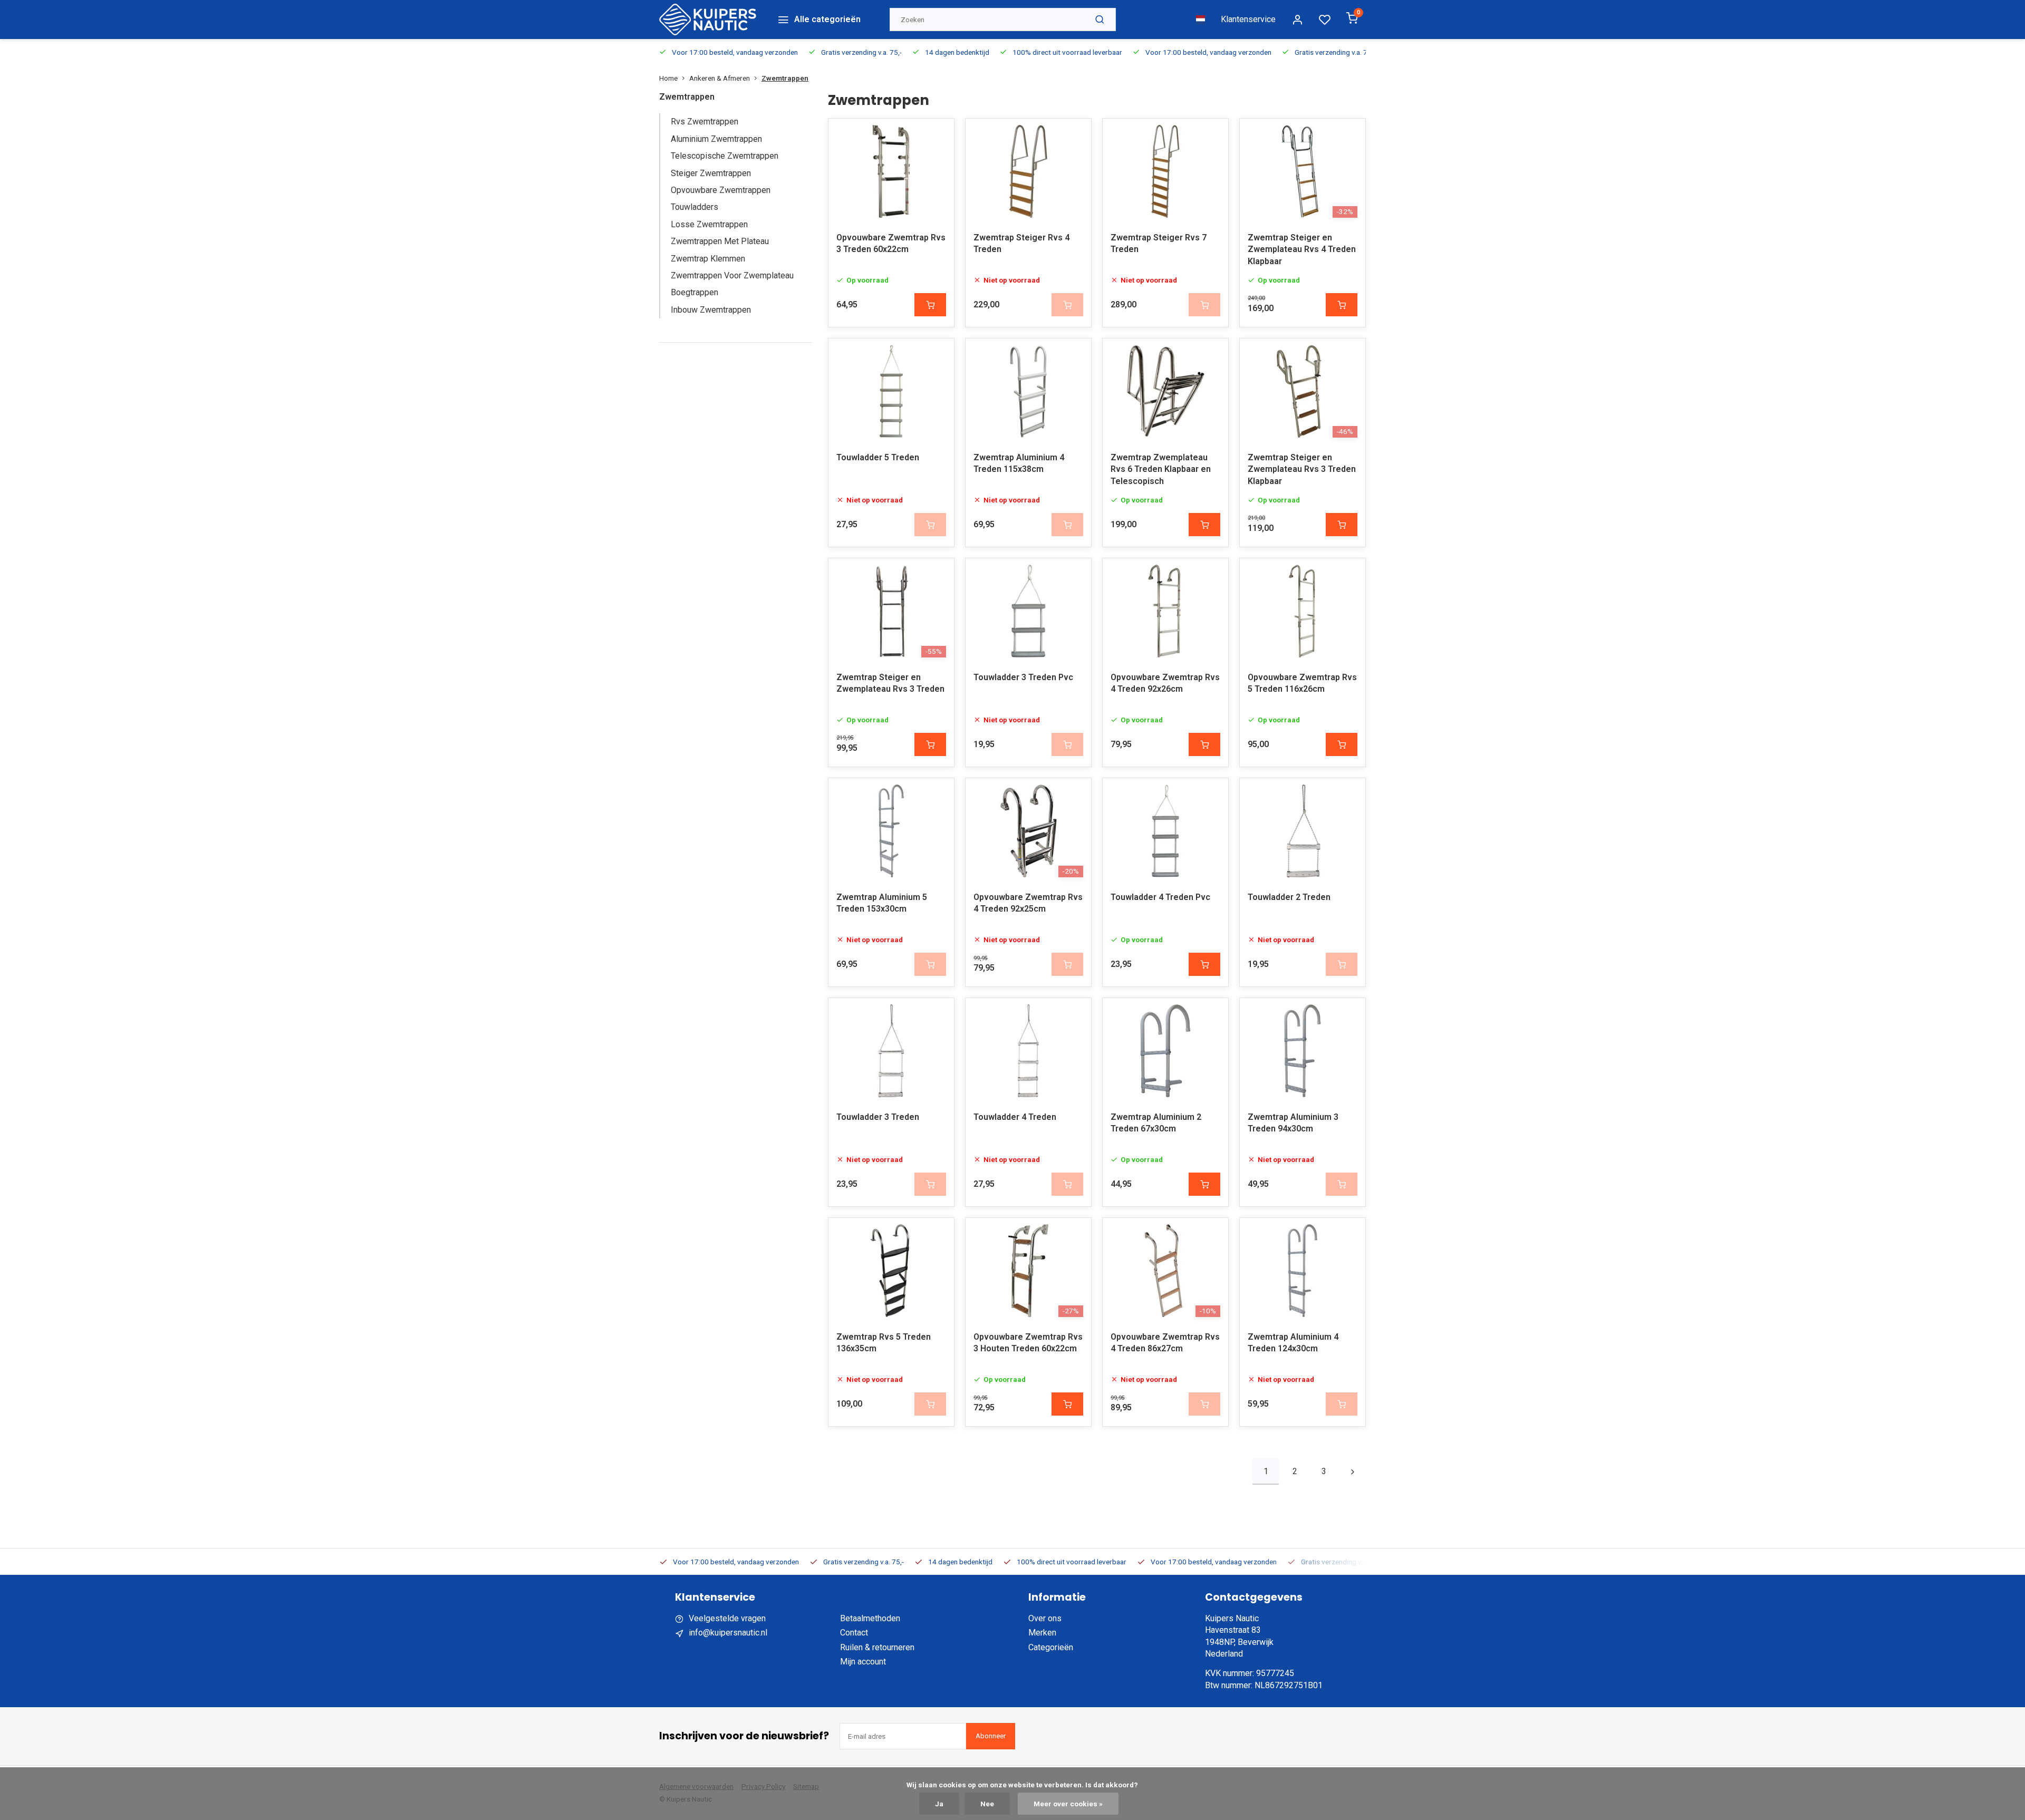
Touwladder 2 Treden (1289, 897)
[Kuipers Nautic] (708, 20)
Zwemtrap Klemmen (708, 259)
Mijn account (863, 1662)
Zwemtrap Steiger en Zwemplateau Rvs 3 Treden (890, 683)
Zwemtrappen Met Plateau (720, 241)
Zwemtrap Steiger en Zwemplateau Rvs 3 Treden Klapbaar (1302, 469)
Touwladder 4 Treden (1015, 1117)
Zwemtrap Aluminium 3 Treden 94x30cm (1293, 1123)
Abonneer (991, 1736)
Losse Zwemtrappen (709, 224)
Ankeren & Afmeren (720, 78)
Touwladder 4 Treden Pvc (1160, 897)
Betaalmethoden (870, 1618)
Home (668, 78)
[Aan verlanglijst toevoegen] (938, 134)
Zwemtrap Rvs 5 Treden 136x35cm (884, 1343)
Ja (939, 1804)
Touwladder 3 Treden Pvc (1023, 677)
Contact (854, 1633)
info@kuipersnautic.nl (728, 1633)
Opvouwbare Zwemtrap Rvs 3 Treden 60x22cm (891, 243)
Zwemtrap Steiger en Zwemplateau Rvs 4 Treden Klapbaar (1302, 249)
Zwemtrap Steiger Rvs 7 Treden (1159, 243)
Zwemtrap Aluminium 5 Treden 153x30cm (882, 903)
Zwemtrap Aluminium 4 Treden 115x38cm (1019, 463)
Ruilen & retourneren (877, 1647)
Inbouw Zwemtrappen (711, 310)
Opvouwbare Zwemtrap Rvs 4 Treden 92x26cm (1165, 683)
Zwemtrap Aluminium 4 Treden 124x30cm (1293, 1343)
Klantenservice (1248, 19)
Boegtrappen (695, 292)
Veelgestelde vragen (727, 1618)
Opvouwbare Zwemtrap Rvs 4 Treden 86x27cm (1165, 1343)
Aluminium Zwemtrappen (716, 139)
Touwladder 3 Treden (878, 1117)
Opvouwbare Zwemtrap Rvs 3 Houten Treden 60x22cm (1028, 1343)
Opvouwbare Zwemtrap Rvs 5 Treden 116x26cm (1302, 683)
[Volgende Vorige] (1353, 1472)
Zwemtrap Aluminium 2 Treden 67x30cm (1156, 1123)
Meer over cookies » (1068, 1804)
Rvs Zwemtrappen (705, 122)
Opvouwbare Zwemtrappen (721, 190)
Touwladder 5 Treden (878, 457)
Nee (987, 1804)
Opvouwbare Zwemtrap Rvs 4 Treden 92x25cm (1028, 903)
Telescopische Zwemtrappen (725, 156)
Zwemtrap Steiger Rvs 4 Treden (1021, 243)
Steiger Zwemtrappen (711, 173)
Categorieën (1051, 1647)
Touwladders (695, 207)
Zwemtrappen (785, 78)
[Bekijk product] (930, 305)
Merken (1042, 1633)
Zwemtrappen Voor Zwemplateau (732, 275)
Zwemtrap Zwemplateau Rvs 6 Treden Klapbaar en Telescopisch (1161, 469)
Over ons (1045, 1618)
